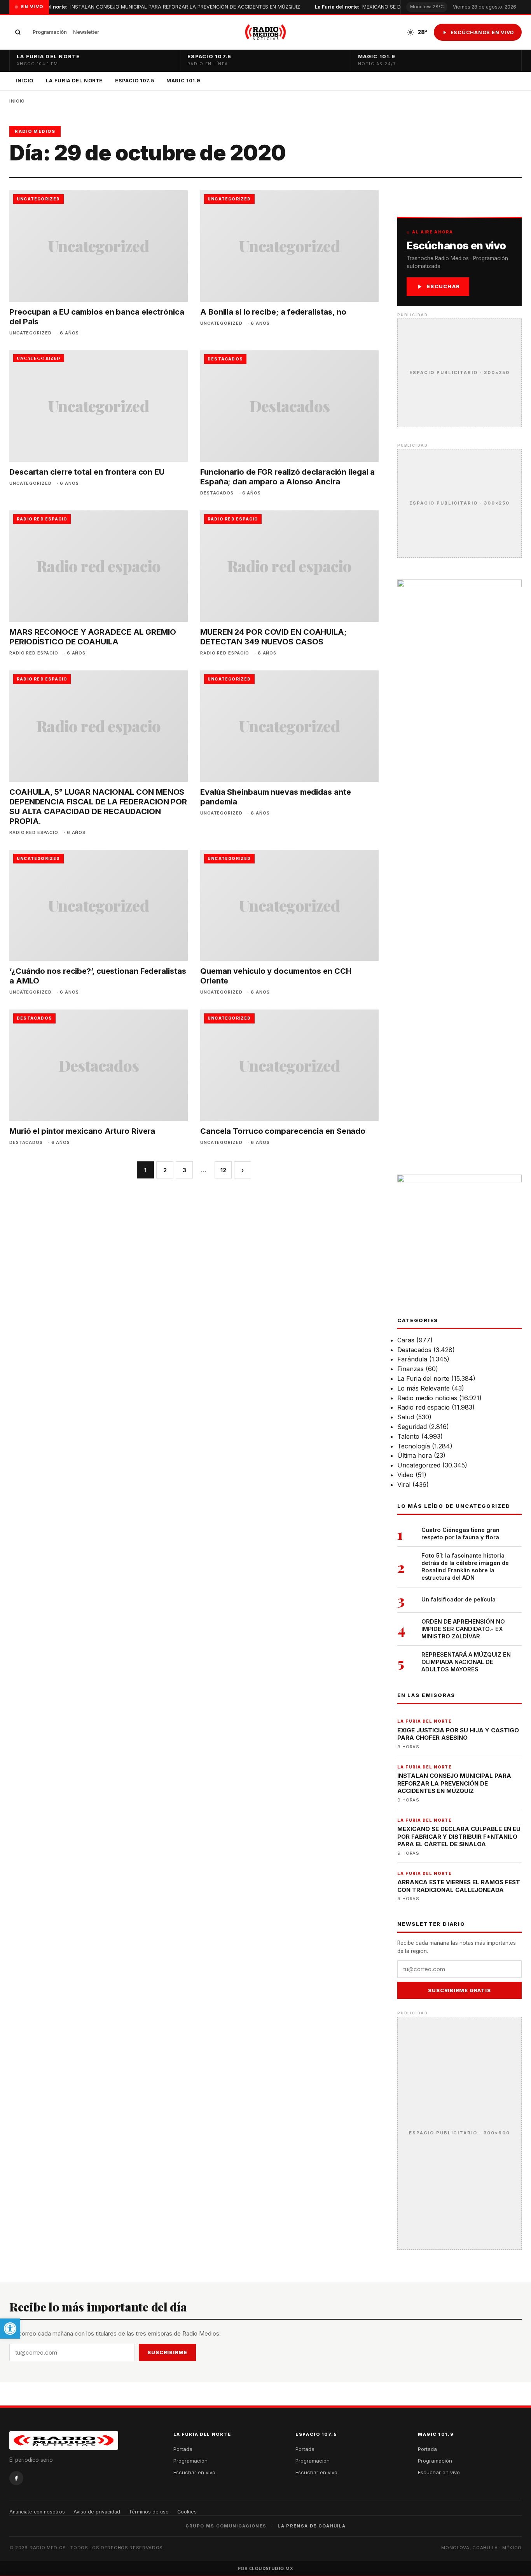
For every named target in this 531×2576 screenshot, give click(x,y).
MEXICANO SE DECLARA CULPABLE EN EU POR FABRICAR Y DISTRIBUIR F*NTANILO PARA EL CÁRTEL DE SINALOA (459, 1836)
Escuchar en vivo (194, 2472)
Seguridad (412, 1427)
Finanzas (410, 1369)
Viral (404, 1485)
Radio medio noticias (427, 1398)
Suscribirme (167, 2352)
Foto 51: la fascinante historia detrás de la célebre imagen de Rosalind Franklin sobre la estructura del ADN (465, 1566)
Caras (406, 1340)
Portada (183, 2449)
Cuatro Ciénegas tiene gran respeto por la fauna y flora (460, 1533)
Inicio (24, 81)
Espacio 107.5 (134, 81)
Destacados (414, 1350)
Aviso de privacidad (97, 2512)
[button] (10, 2329)
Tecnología (414, 1446)
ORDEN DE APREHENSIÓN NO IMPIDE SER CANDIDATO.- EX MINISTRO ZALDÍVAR (463, 1629)
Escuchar (443, 286)
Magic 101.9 (183, 81)
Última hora (415, 1455)
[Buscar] (18, 32)
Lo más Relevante (424, 1388)
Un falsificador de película (459, 1599)
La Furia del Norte (74, 81)
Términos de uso (149, 2512)
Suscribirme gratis (459, 1990)
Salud (406, 1417)
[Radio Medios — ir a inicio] (265, 32)
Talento (408, 1436)
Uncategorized (419, 1465)
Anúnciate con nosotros (37, 2512)
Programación (50, 32)
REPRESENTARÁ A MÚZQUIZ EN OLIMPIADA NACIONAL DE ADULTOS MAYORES (466, 1662)
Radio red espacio (424, 1407)
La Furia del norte (423, 1379)
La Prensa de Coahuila (312, 2526)
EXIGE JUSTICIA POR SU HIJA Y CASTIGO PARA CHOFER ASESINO (458, 1734)
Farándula (412, 1359)
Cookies (187, 2512)
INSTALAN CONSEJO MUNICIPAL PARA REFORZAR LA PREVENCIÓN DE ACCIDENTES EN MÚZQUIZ (165, 7)
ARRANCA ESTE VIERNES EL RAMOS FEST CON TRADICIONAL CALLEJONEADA (459, 1886)
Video (405, 1475)
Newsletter (86, 32)
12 (223, 1170)
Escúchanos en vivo (482, 32)
